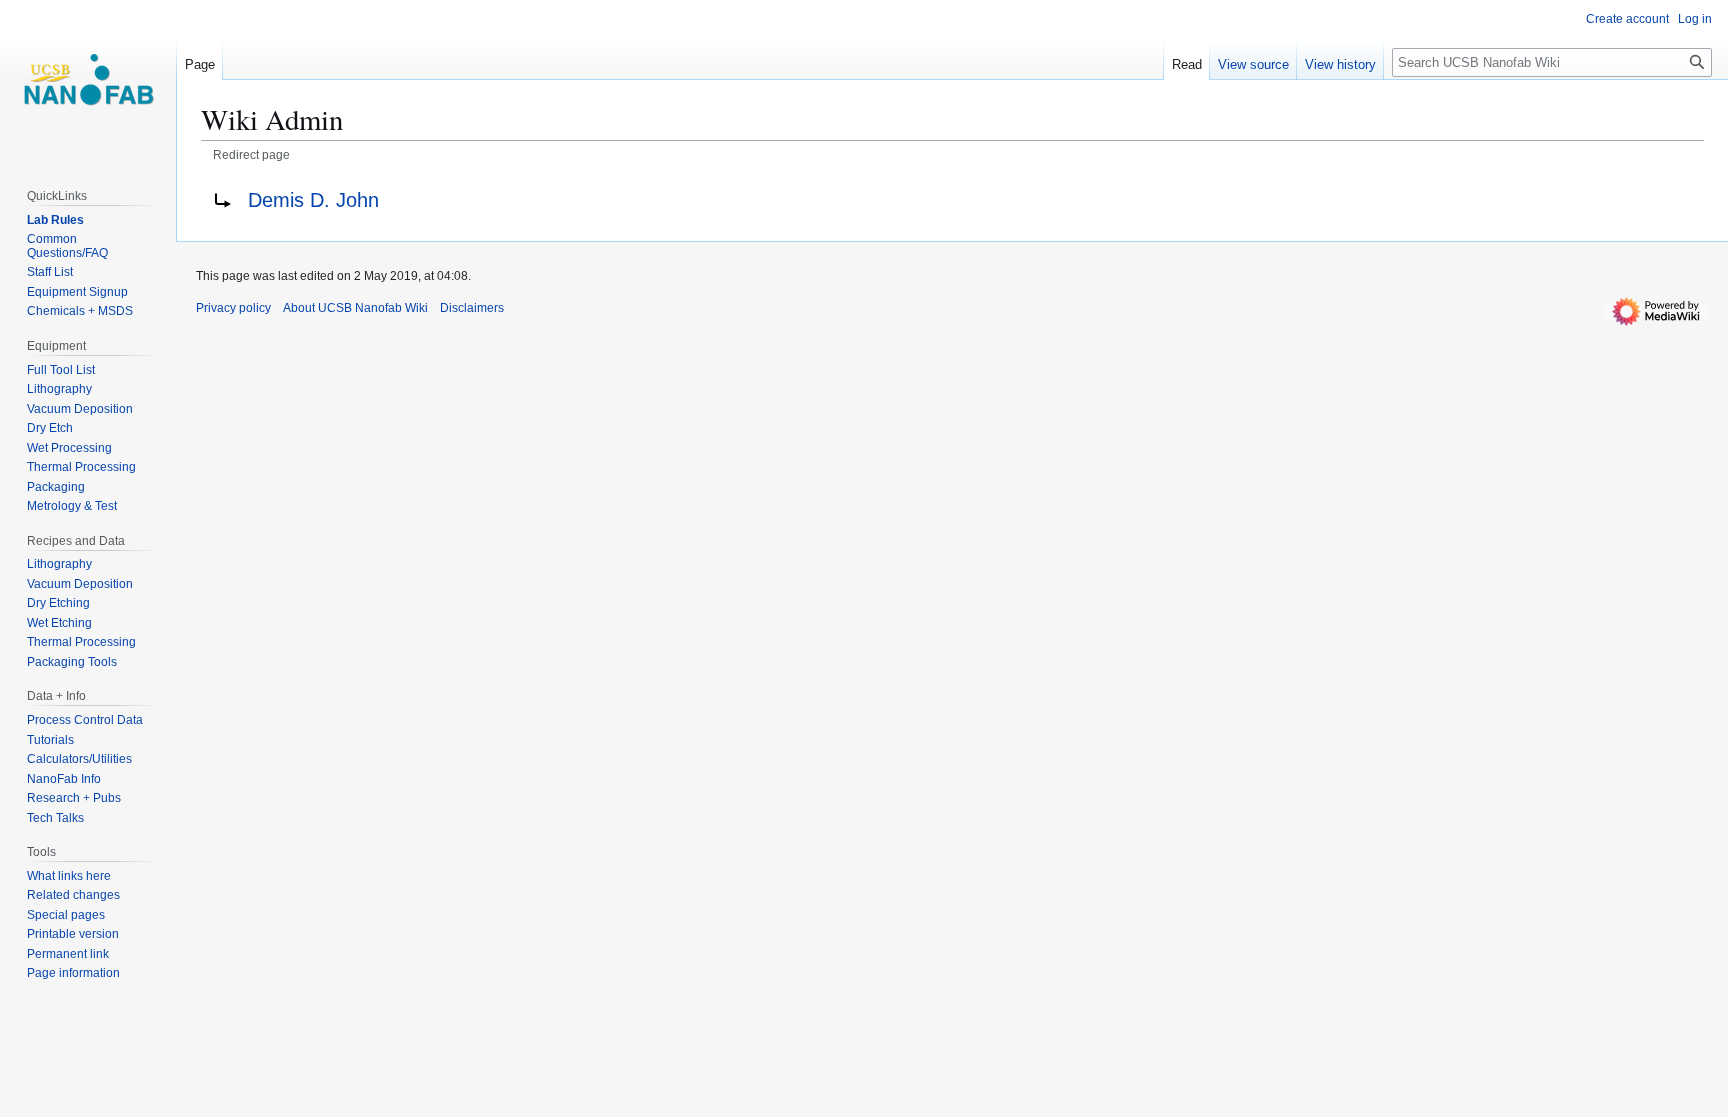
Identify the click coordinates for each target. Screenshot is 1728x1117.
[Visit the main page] (88, 80)
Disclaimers (472, 308)
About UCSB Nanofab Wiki (355, 308)
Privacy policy (233, 308)
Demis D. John (313, 200)
